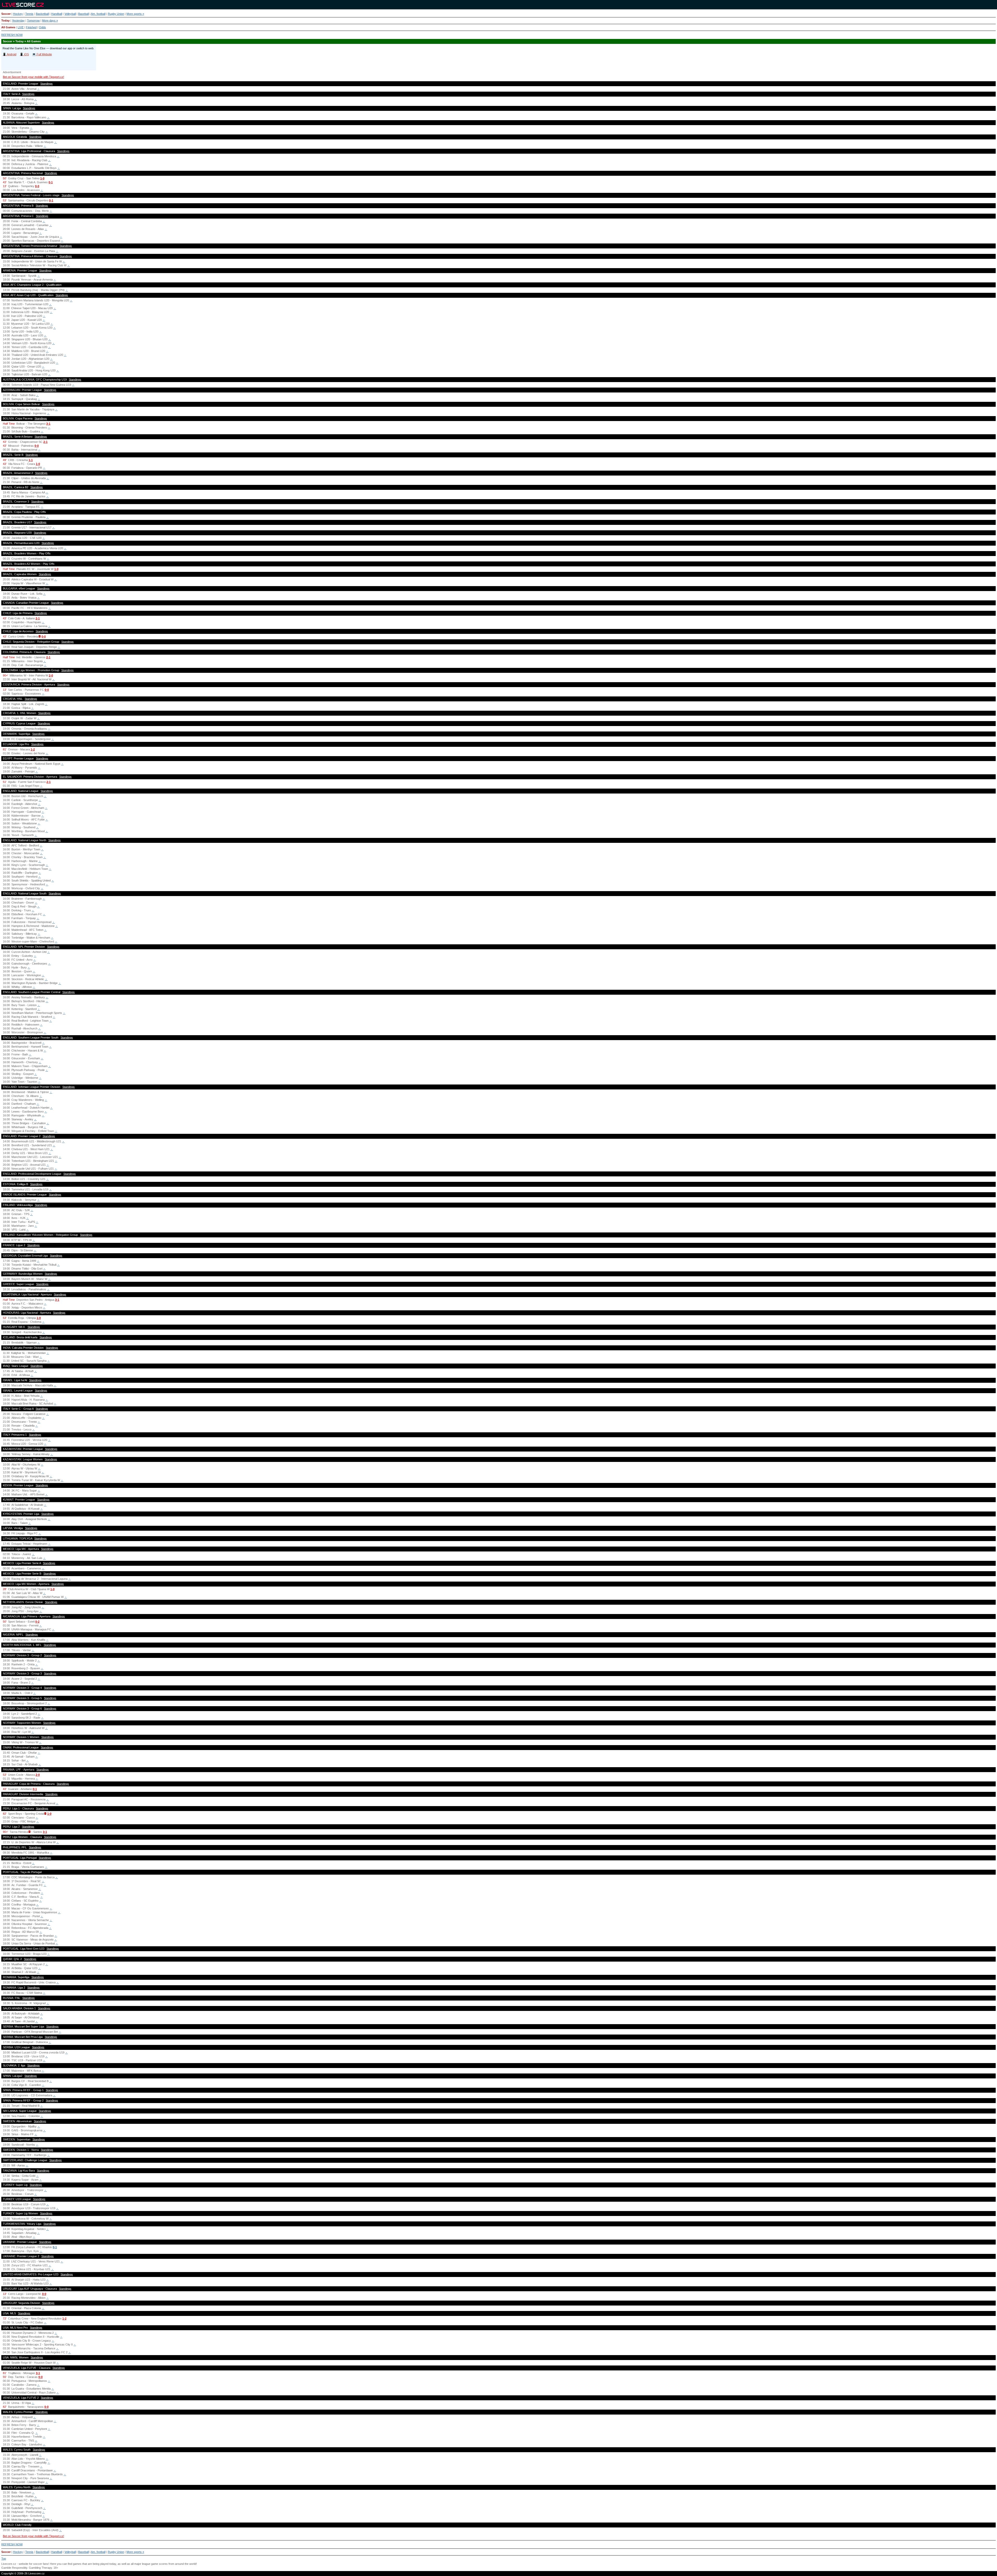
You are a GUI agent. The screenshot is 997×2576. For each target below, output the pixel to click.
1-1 (31, 460)
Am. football (98, 14)
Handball (57, 14)
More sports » (135, 14)
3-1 (48, 424)
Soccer (6, 14)
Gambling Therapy (40, 2568)
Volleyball (70, 14)
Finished (31, 27)
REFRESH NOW (12, 35)
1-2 (33, 749)
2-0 (51, 675)
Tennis (29, 14)
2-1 (45, 442)
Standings (46, 84)
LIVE (21, 27)
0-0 (37, 186)
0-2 (37, 1622)
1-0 (42, 178)
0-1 (51, 182)
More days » (50, 21)
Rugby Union (116, 14)
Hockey (18, 14)
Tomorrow (33, 21)
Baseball (83, 14)
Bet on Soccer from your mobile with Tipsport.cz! (33, 77)
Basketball (42, 14)
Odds (42, 27)
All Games (8, 27)
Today (5, 21)
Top (4, 2559)
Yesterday (18, 21)
